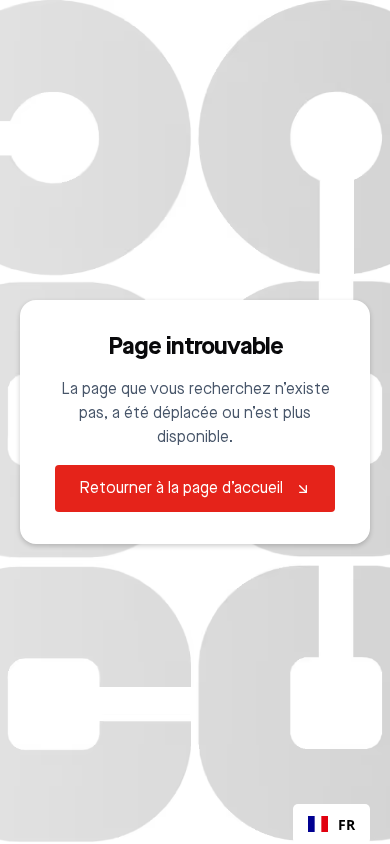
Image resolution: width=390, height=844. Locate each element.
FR (346, 824)
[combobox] (331, 824)
